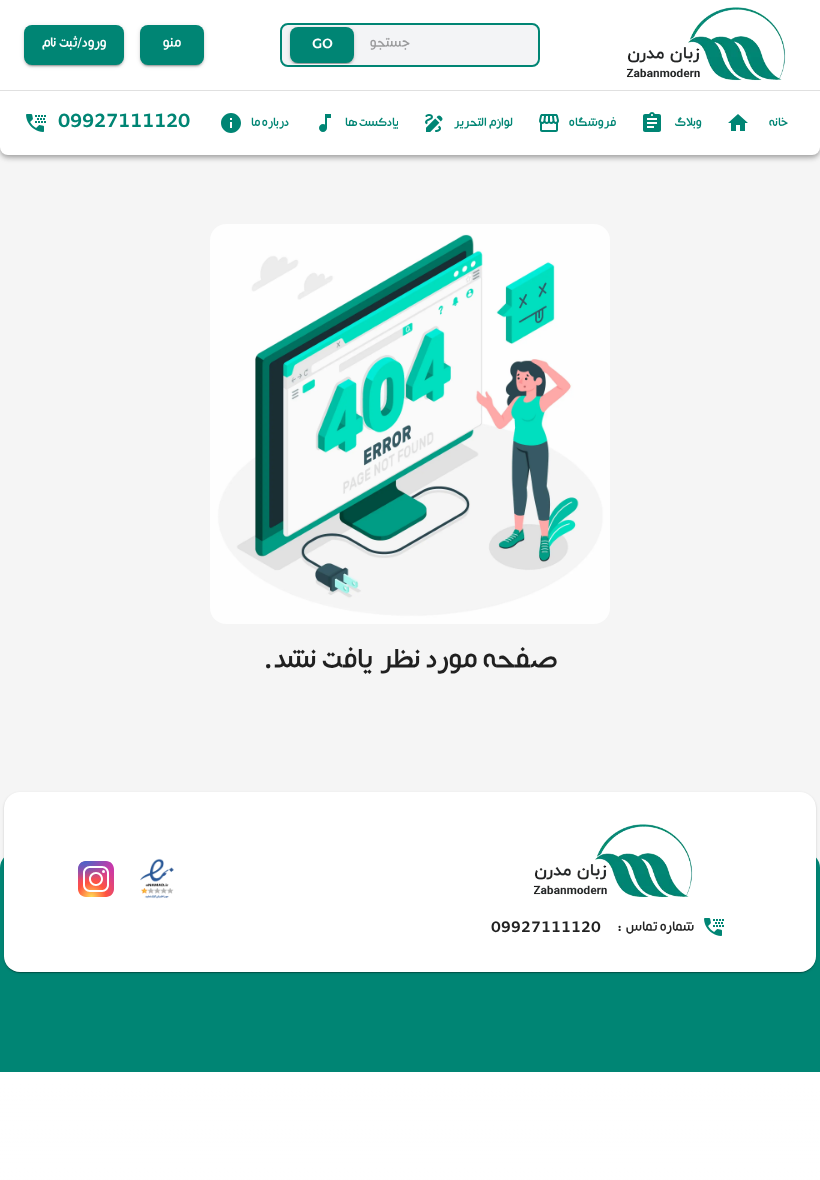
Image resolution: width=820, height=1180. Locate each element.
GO (322, 45)
